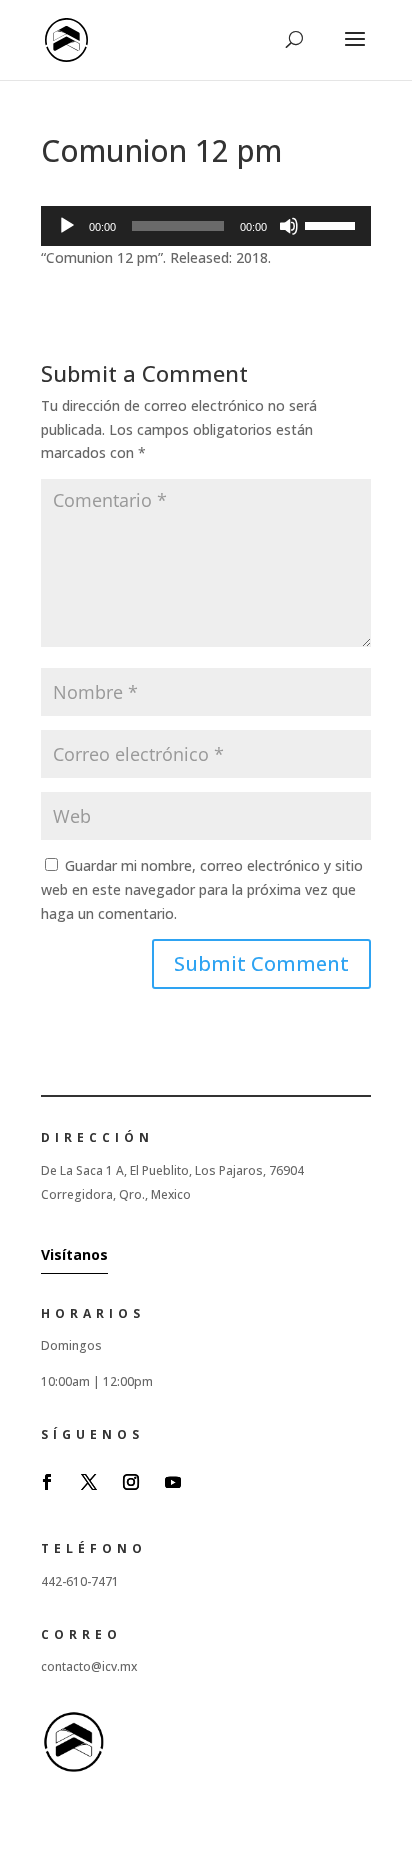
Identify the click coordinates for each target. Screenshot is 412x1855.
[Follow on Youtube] (173, 1482)
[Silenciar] (289, 226)
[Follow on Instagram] (131, 1482)
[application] (206, 226)
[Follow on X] (89, 1482)
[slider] (333, 224)
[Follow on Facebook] (47, 1482)
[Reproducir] (67, 226)
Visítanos (74, 1254)
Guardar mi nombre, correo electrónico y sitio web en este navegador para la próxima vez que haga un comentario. (202, 889)
